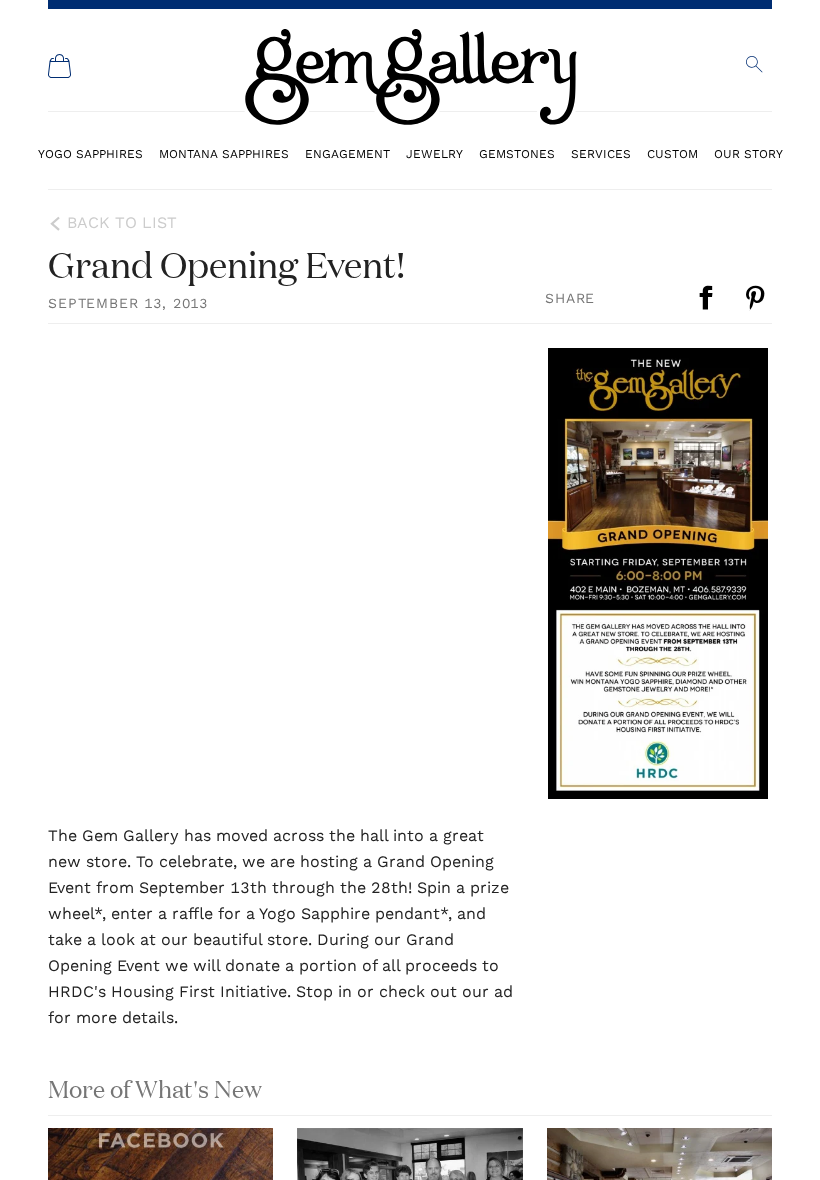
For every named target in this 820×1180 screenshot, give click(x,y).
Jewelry (434, 153)
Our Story (748, 153)
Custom (672, 153)
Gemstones (517, 153)
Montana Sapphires (224, 153)
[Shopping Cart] (60, 66)
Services (601, 153)
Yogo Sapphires (90, 153)
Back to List (122, 222)
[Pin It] (757, 298)
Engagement (347, 153)
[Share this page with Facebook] (708, 298)
